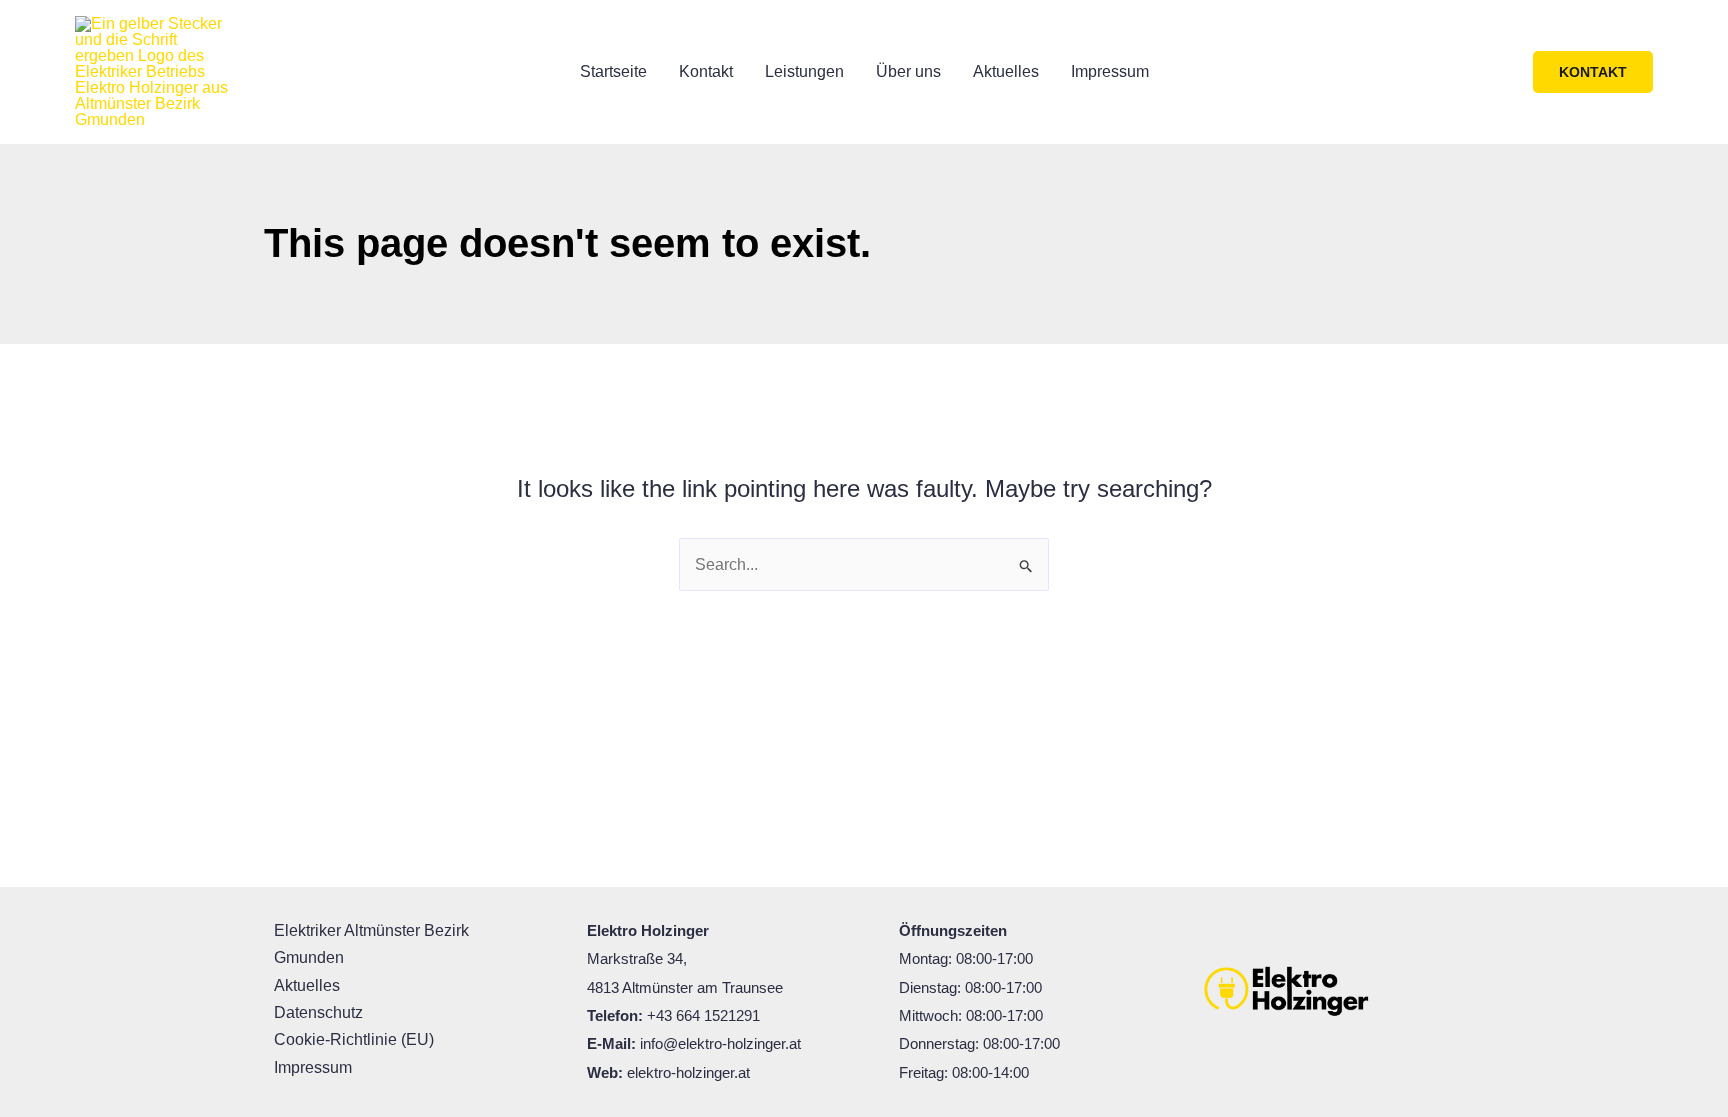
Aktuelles (1006, 71)
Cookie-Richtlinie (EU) (354, 1039)
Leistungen (804, 71)
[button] (1593, 72)
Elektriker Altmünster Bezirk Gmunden (371, 944)
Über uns (908, 71)
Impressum (1110, 71)
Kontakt (706, 71)
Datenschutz (318, 1012)
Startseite (613, 71)
